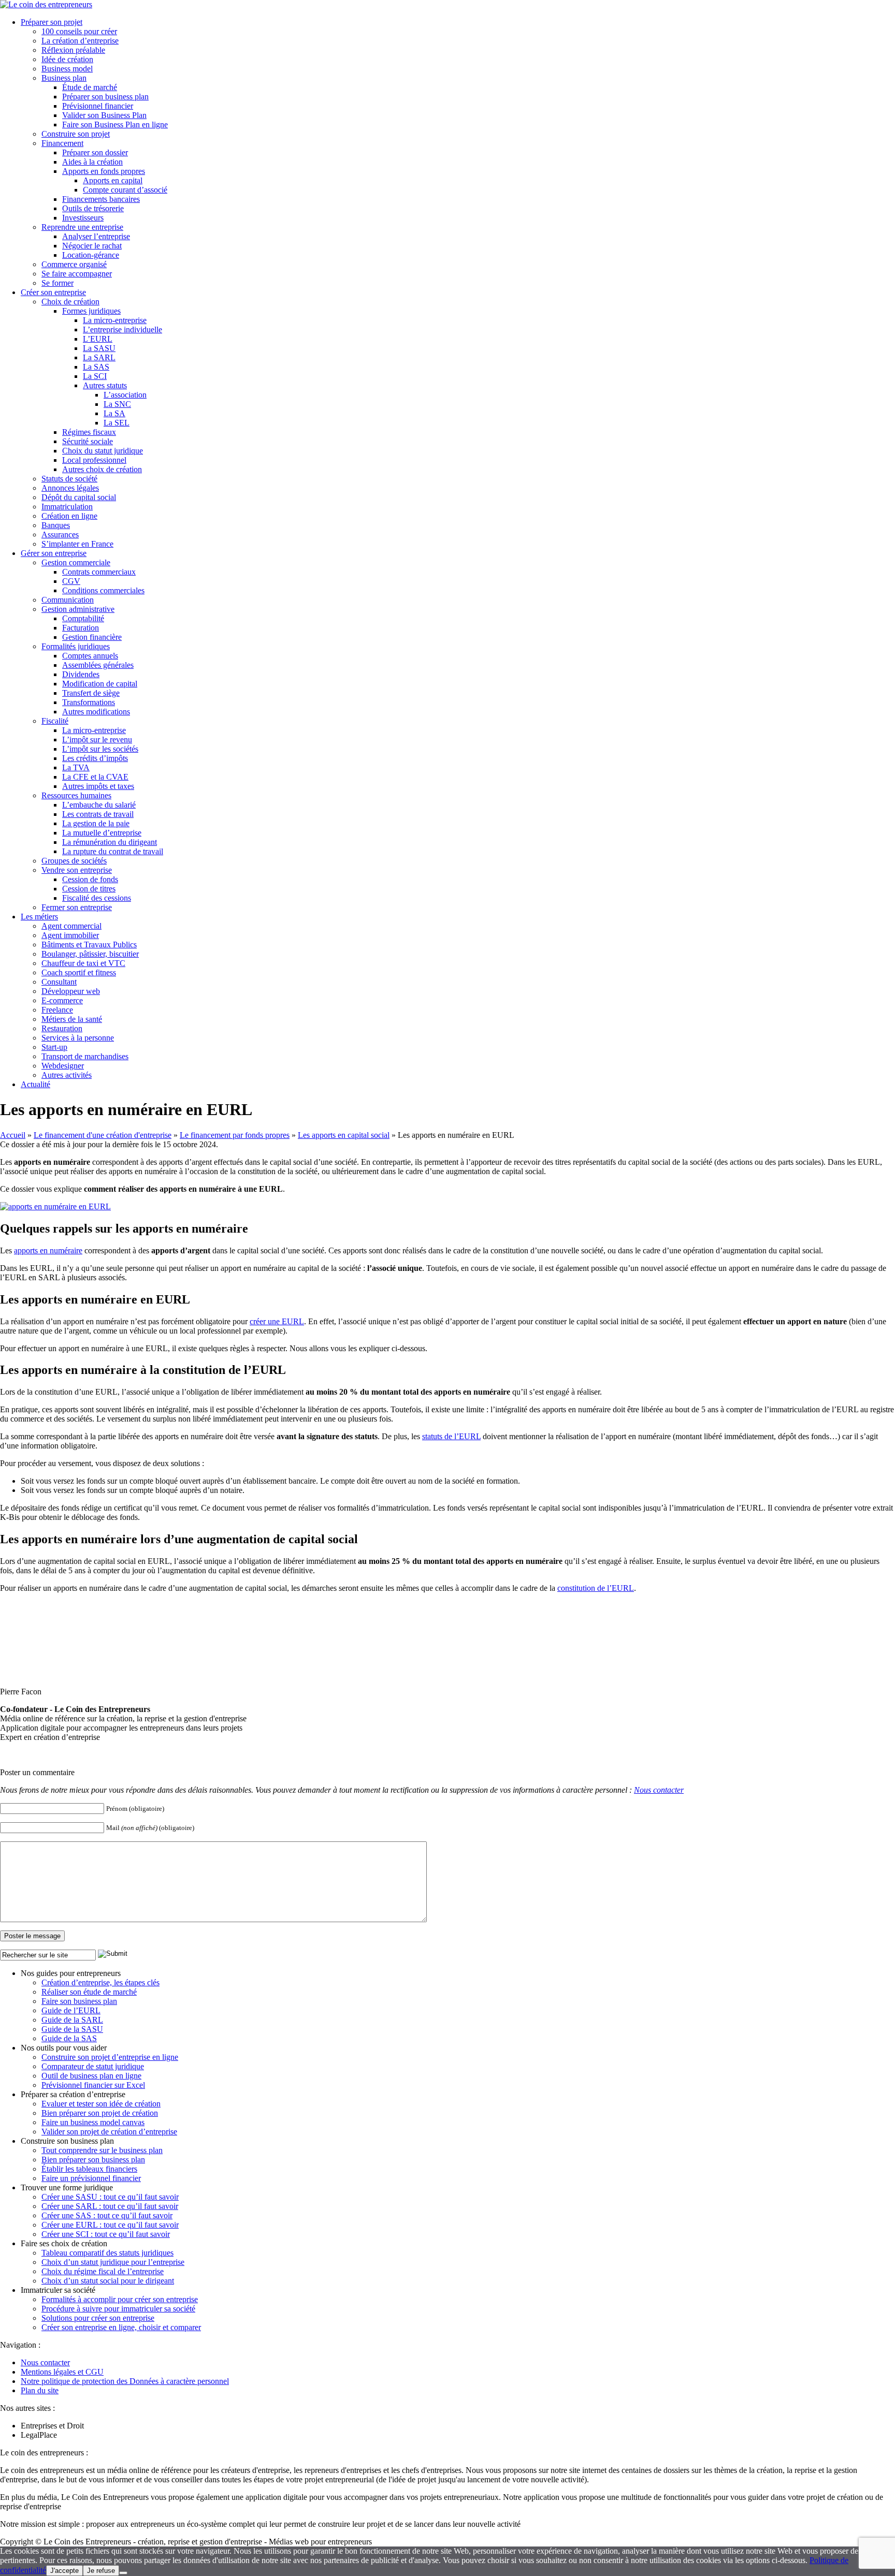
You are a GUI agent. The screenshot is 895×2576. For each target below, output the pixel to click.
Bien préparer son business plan (93, 2160)
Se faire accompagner (77, 274)
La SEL (117, 423)
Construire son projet (76, 134)
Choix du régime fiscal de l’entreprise (103, 2271)
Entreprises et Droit (52, 2426)
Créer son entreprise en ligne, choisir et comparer (121, 2327)
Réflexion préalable (73, 50)
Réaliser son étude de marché (89, 1992)
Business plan (64, 78)
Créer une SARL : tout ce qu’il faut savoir (110, 2206)
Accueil (13, 1135)
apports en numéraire (48, 1250)
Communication (68, 600)
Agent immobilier (70, 935)
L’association (125, 395)
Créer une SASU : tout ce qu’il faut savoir (110, 2197)
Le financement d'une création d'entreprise (103, 1135)
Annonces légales (70, 488)
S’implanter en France (77, 544)
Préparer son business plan (105, 97)
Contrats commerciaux (99, 572)
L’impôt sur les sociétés (100, 749)
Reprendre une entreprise (82, 227)
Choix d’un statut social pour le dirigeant (108, 2281)
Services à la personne (78, 1038)
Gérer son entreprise (54, 553)
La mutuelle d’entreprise (102, 833)
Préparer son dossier (95, 152)
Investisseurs (83, 218)
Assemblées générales (98, 665)
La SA (114, 413)
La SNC (117, 404)
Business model (67, 69)
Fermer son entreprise (77, 907)
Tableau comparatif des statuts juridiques (107, 2253)
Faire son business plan (79, 2001)
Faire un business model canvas (93, 2122)
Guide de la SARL (72, 2020)
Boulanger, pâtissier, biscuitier (90, 954)
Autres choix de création (102, 469)
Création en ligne (69, 516)
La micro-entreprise (115, 320)
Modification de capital (100, 684)
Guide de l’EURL (71, 2010)
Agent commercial (71, 926)
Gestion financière (92, 637)
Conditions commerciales (103, 590)
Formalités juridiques (76, 646)
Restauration (62, 1028)
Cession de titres (89, 889)
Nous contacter (659, 1790)
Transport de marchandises (85, 1056)
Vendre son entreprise (77, 870)
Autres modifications (96, 712)
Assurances (60, 535)
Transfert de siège (91, 693)
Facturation (81, 628)
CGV (71, 581)
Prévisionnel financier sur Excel (93, 2085)
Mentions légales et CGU (62, 2372)
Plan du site (40, 2390)
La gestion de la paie (96, 823)
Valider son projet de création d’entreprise (109, 2132)
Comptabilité (83, 618)
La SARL (99, 357)
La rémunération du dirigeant (110, 842)
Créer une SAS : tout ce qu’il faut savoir (107, 2215)
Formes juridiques (91, 311)
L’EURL (98, 339)
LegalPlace (39, 2435)
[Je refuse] (123, 2573)
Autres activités (67, 1075)
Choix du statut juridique (103, 451)
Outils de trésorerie (93, 208)
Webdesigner (63, 1066)
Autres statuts (105, 385)
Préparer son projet (52, 22)
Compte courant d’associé (125, 190)
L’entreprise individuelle (122, 330)
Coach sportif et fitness (79, 972)
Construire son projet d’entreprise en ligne (110, 2057)
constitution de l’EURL (596, 1588)
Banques (56, 525)
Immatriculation (67, 507)
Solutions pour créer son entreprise (98, 2318)
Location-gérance (91, 255)
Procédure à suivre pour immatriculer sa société (118, 2309)
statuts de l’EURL (451, 1436)
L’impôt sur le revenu (97, 740)
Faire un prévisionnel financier (91, 2178)
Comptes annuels (90, 656)
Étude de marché (90, 87)
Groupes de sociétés (74, 861)
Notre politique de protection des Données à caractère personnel (125, 2381)
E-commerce (62, 1000)
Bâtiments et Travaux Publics (89, 945)
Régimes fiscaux (89, 432)
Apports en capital (113, 180)
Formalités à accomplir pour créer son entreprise (120, 2299)
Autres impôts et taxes (98, 786)
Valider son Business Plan (104, 115)
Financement (62, 143)
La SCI (95, 376)
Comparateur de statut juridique (93, 2066)
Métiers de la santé (72, 1019)
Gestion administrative (78, 609)
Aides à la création (92, 162)
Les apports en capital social (344, 1135)
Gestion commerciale (76, 562)
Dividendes (81, 674)
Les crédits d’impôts (95, 758)
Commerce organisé (74, 264)
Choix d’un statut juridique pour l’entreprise (113, 2262)
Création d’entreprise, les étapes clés (100, 1982)
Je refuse (101, 2571)
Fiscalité (55, 721)
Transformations (89, 702)
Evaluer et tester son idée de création (101, 2104)
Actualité (35, 1084)
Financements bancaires (101, 199)
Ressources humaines (76, 795)
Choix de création (70, 302)
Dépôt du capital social (79, 497)
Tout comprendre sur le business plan (102, 2150)
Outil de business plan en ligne (91, 2076)
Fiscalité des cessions (97, 898)
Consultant (59, 982)
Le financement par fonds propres (235, 1135)
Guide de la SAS (69, 2038)
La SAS (96, 367)
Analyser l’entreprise (96, 236)
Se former (57, 283)
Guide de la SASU (72, 2029)
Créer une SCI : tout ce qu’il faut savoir (106, 2234)
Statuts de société (69, 479)
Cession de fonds (90, 879)
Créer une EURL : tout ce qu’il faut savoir (110, 2225)
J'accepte (64, 2571)
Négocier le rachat (92, 246)
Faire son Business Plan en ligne (115, 125)
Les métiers (39, 917)
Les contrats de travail (98, 814)
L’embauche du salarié (99, 805)
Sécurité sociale (88, 441)
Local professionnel (94, 460)
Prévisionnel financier (98, 106)
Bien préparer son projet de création (100, 2113)
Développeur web (71, 991)
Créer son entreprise (53, 292)
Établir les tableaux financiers (89, 2169)
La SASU (99, 348)
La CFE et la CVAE (95, 777)
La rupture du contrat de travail (113, 851)
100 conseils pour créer (79, 31)
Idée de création (67, 59)
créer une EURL (277, 1321)
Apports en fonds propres (104, 171)
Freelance (57, 1010)
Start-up (54, 1047)
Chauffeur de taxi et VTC (83, 963)
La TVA (76, 767)
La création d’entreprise (80, 41)
